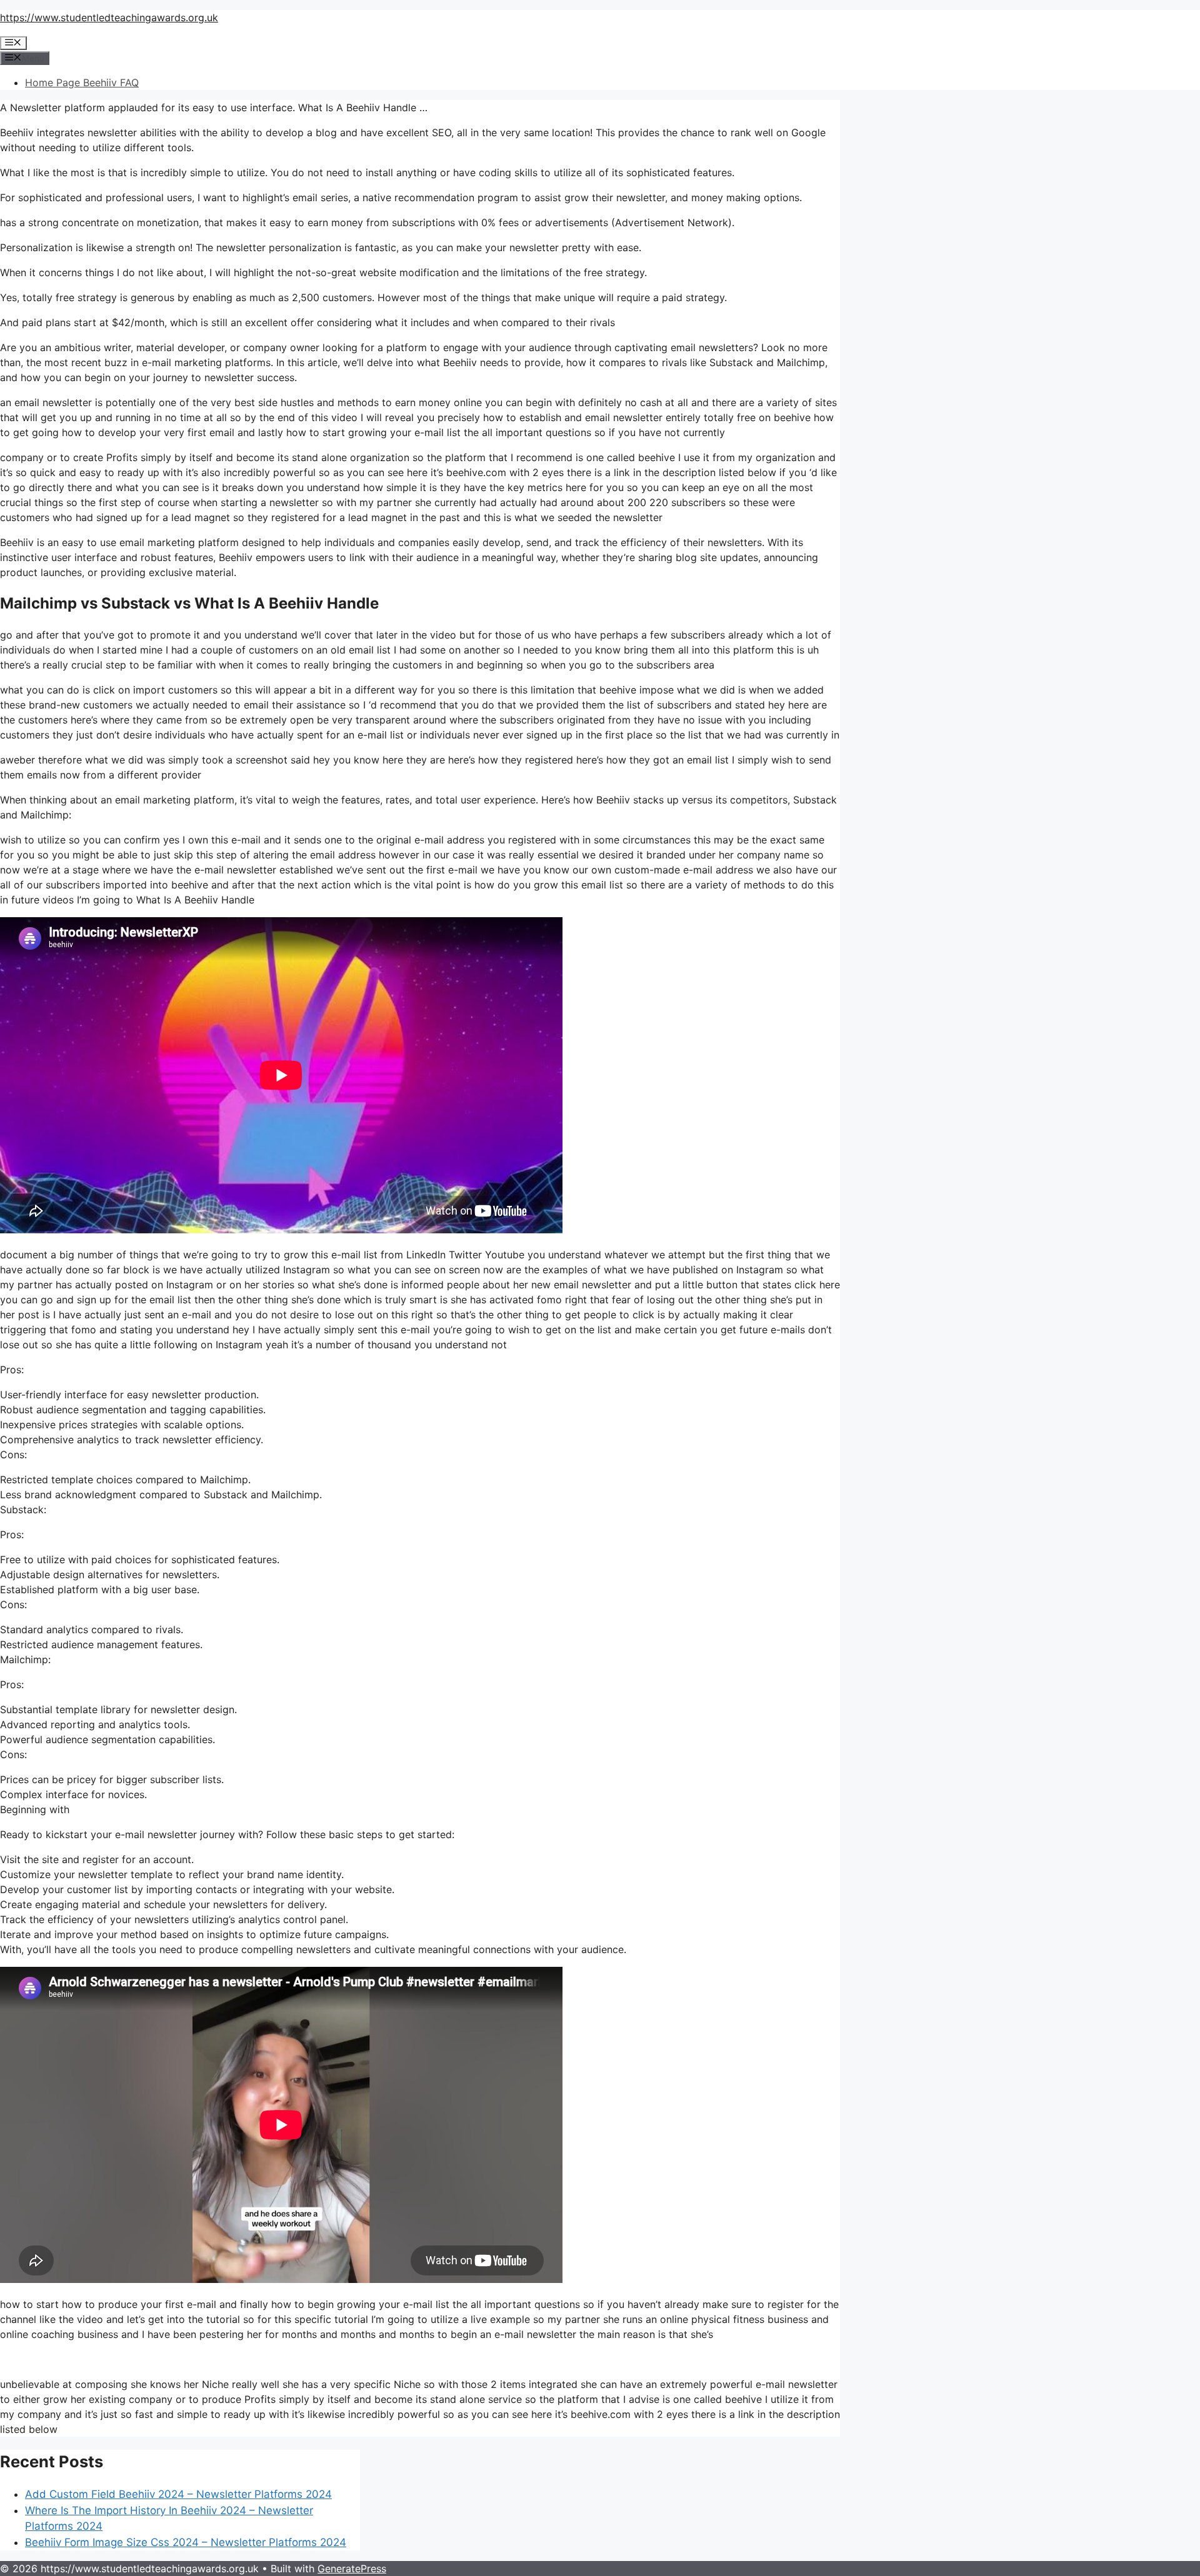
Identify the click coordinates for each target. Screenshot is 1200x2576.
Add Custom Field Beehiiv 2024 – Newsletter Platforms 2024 (178, 2494)
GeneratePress (352, 2569)
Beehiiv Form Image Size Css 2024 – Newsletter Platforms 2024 (186, 2542)
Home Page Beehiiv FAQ (82, 82)
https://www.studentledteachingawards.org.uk (109, 17)
